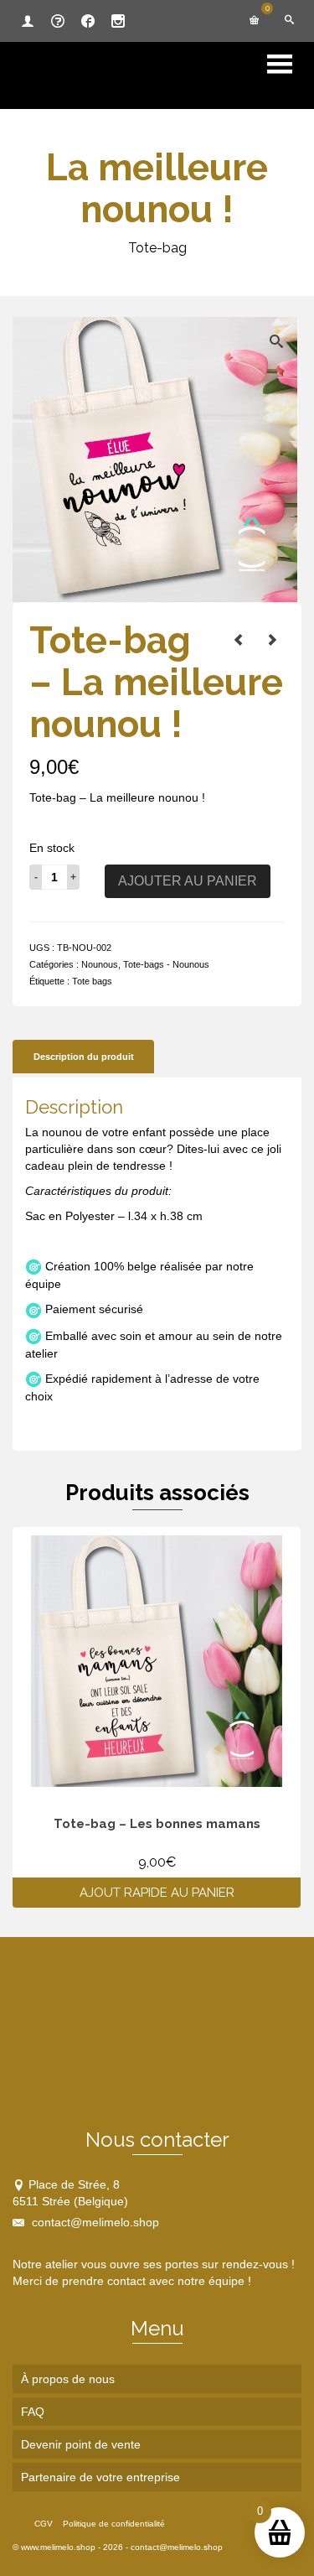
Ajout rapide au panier (157, 1893)
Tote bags (92, 981)
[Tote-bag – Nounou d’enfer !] (239, 640)
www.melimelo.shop (58, 2547)
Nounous (100, 964)
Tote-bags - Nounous (166, 964)
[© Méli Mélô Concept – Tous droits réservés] (155, 459)
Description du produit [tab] (84, 1057)
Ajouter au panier (188, 881)
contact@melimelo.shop (94, 2222)
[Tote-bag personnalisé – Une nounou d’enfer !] (272, 640)
